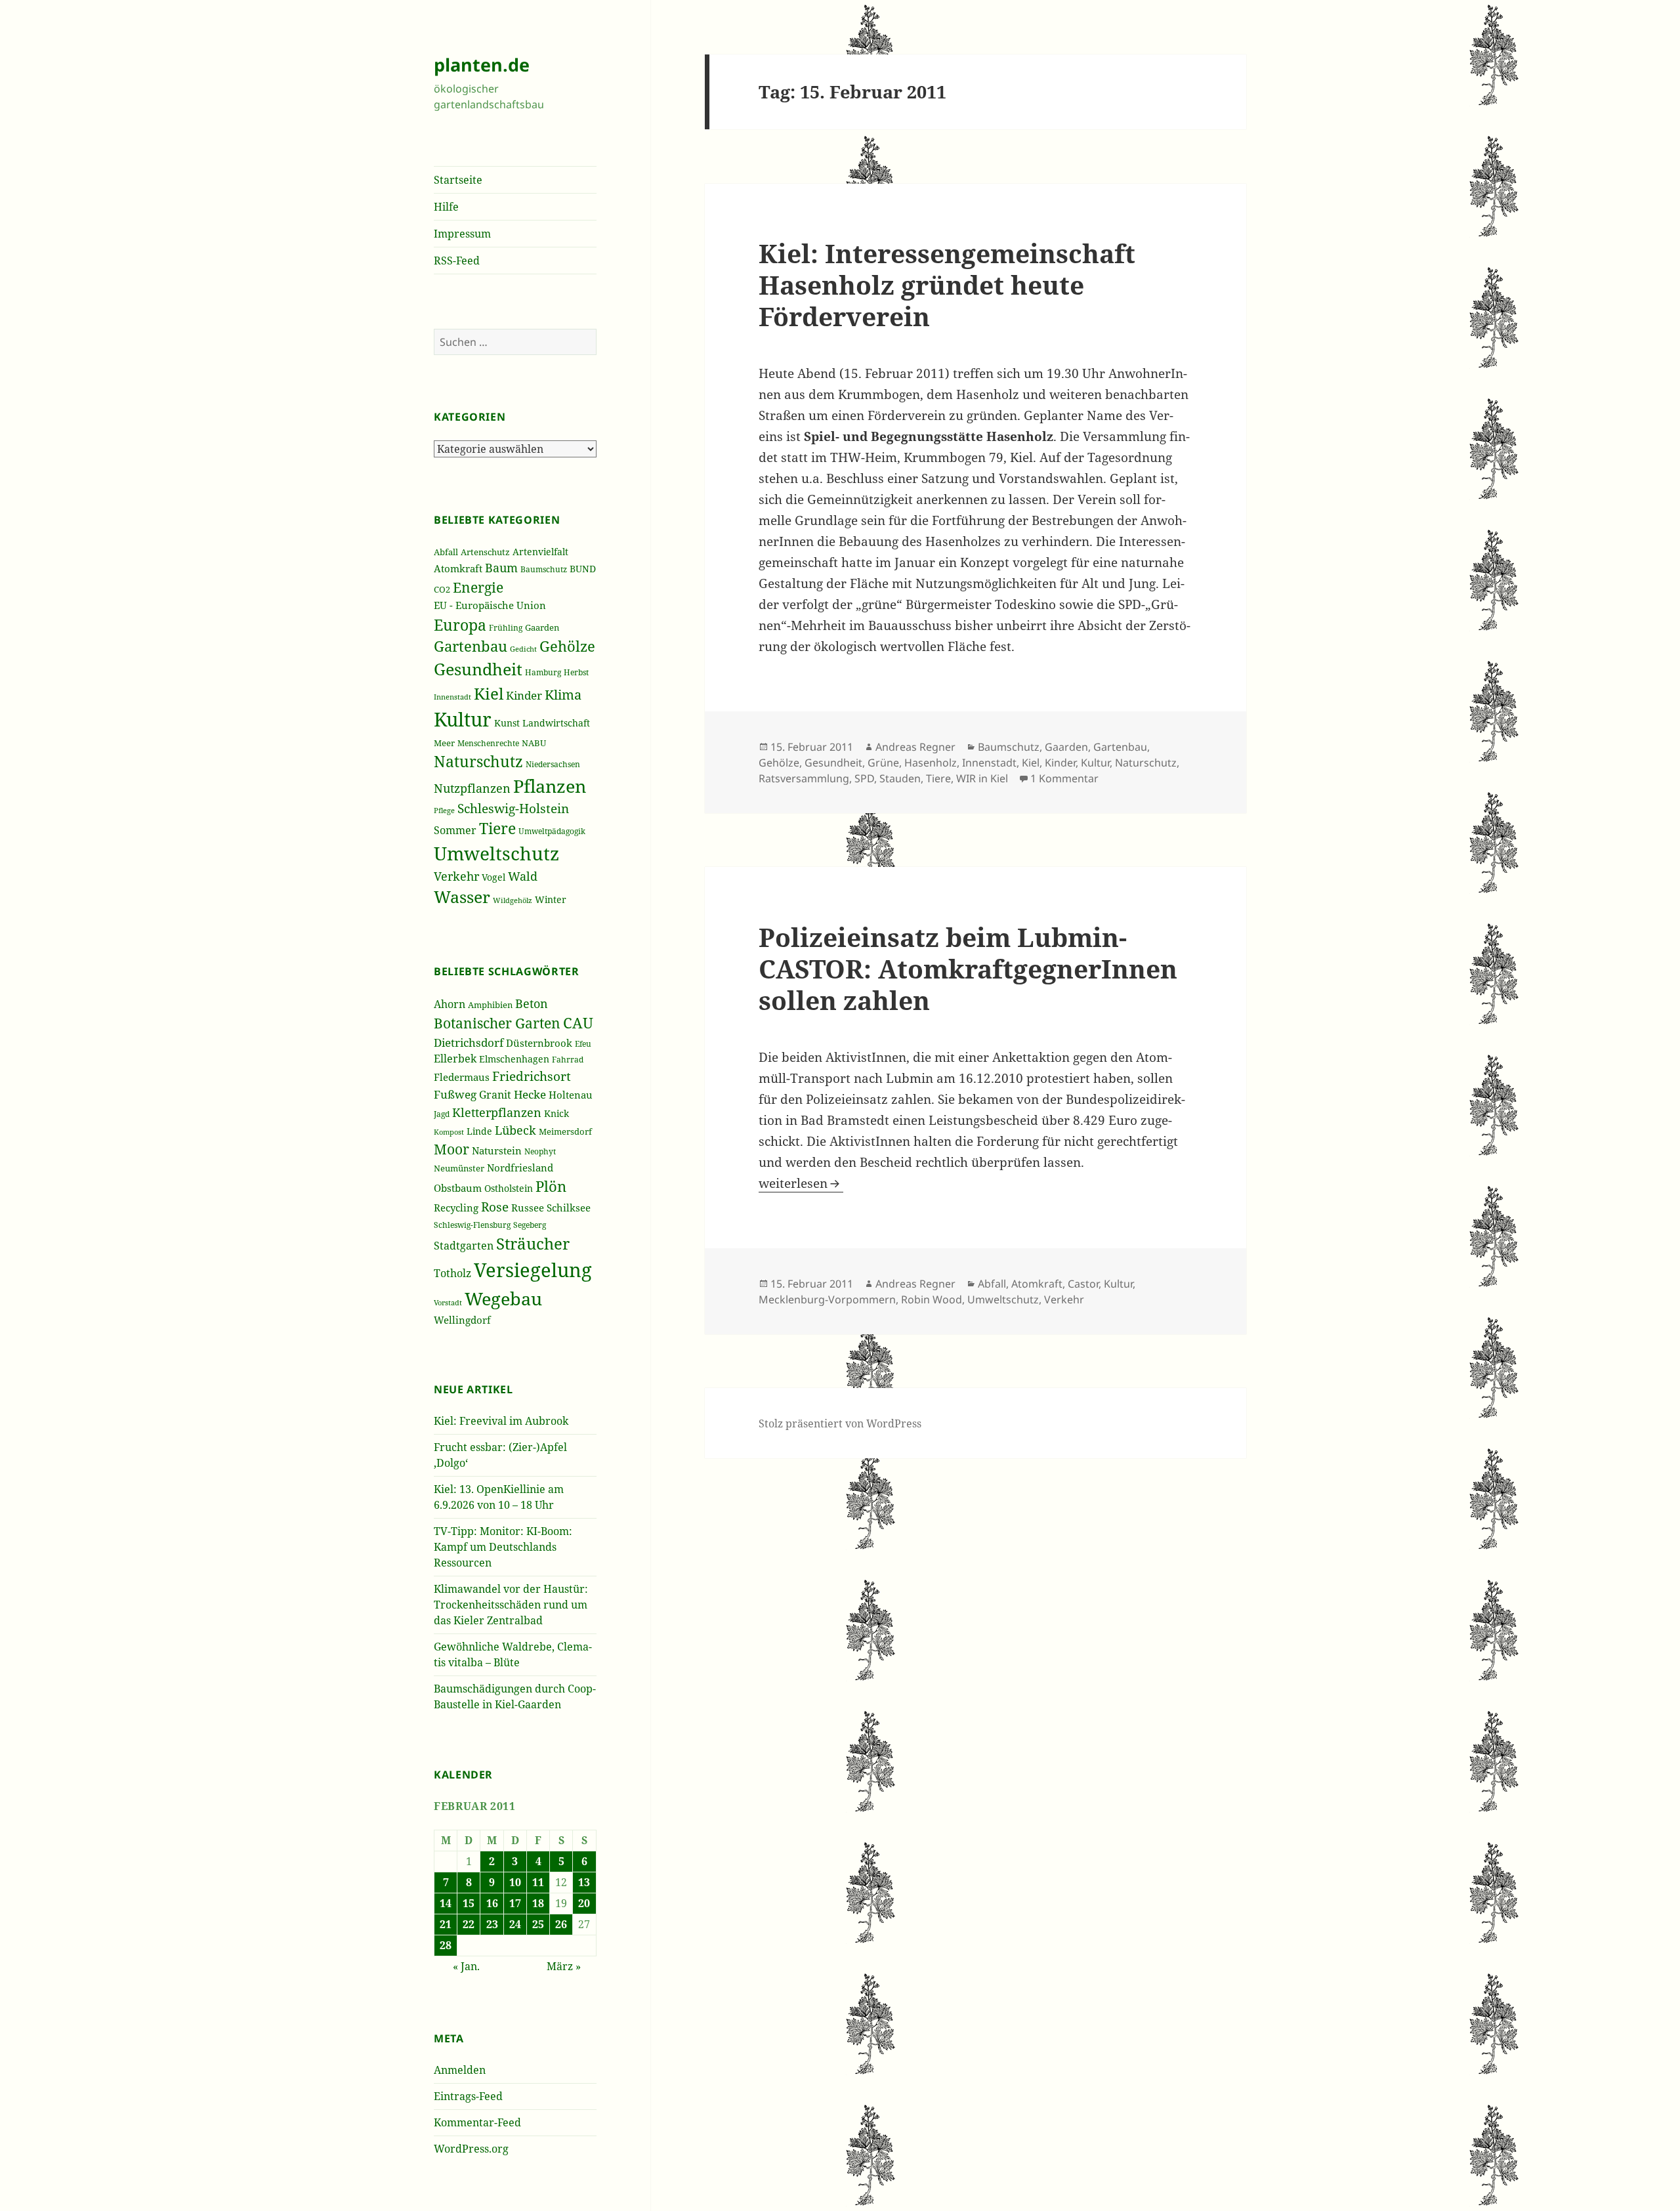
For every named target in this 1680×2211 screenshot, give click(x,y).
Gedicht (523, 649)
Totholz (452, 1273)
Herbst (576, 672)
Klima (563, 695)
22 (469, 1924)
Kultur (463, 719)
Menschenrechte (488, 743)
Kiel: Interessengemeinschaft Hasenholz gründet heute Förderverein (947, 284)
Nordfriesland (520, 1168)
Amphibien (490, 1005)
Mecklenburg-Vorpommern (827, 1299)
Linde (479, 1131)
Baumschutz (544, 569)
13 (584, 1882)
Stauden (900, 778)
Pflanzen (550, 786)
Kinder (524, 695)
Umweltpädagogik (552, 831)
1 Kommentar (1064, 778)
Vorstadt (448, 1303)
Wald (523, 876)
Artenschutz (485, 552)
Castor (1083, 1284)
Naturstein (497, 1150)
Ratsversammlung (804, 778)
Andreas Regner (915, 747)
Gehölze (567, 646)
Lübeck (515, 1130)
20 (584, 1903)
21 (446, 1924)
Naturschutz (478, 761)
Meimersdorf (565, 1132)
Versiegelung (533, 1270)
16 (492, 1903)
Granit (495, 1094)
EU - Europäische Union (490, 605)
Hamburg (543, 672)
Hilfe (446, 207)
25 (538, 1924)
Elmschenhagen (514, 1059)
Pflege (444, 810)
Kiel (489, 693)
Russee (528, 1208)
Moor (451, 1149)
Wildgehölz (513, 900)
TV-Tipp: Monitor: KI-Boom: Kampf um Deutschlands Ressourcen (503, 1547)
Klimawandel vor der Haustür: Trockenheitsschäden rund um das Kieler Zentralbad (511, 1605)
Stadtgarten (464, 1246)
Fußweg (455, 1094)
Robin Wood (932, 1299)
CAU (578, 1023)
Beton (532, 1003)
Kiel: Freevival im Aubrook (501, 1421)
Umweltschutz (496, 853)
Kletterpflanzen (497, 1112)
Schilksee (569, 1208)
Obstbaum (458, 1188)
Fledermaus (462, 1077)
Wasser (462, 897)
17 (515, 1903)
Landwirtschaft (556, 723)
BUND (583, 569)
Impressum (462, 234)
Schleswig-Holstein (513, 809)
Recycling (456, 1208)
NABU (534, 743)
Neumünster (459, 1169)
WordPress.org (471, 2149)
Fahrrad (568, 1060)
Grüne (883, 763)
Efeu (583, 1044)
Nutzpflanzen (472, 788)
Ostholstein (509, 1188)
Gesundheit (478, 669)
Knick (556, 1113)
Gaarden (542, 627)
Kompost (449, 1132)
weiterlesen (801, 1183)
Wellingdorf (462, 1320)
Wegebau (503, 1298)
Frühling (506, 627)
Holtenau (571, 1095)
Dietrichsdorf (469, 1042)
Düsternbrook (539, 1043)
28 (446, 1945)
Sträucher (533, 1243)
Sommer (455, 830)
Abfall (446, 552)
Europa (460, 625)
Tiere (497, 829)
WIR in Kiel (982, 778)
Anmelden (460, 2070)
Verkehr (456, 876)
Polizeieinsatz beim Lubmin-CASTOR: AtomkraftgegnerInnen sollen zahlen (968, 968)
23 (492, 1924)
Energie (478, 587)
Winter (551, 899)
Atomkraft (458, 568)
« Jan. (466, 1966)
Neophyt (540, 1151)
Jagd (442, 1114)
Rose (495, 1207)
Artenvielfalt (540, 552)
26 (561, 1924)
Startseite (458, 180)
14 (446, 1903)
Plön (551, 1186)
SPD (864, 778)
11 (538, 1882)
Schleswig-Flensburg (472, 1225)
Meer (444, 743)
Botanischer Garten (497, 1023)
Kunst (507, 723)
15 (469, 1903)
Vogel (493, 877)
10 (515, 1882)
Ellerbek (455, 1058)
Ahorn (450, 1004)
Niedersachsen (553, 764)
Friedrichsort (532, 1076)
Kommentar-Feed (477, 2122)
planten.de (482, 65)
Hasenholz (931, 763)
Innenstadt (452, 697)
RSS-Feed (457, 261)
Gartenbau (471, 646)
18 (538, 1903)
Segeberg (530, 1225)
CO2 (442, 589)
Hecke (530, 1094)
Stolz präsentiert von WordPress (840, 1423)
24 (515, 1924)
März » (564, 1966)
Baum (501, 568)
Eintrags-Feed (468, 2096)
